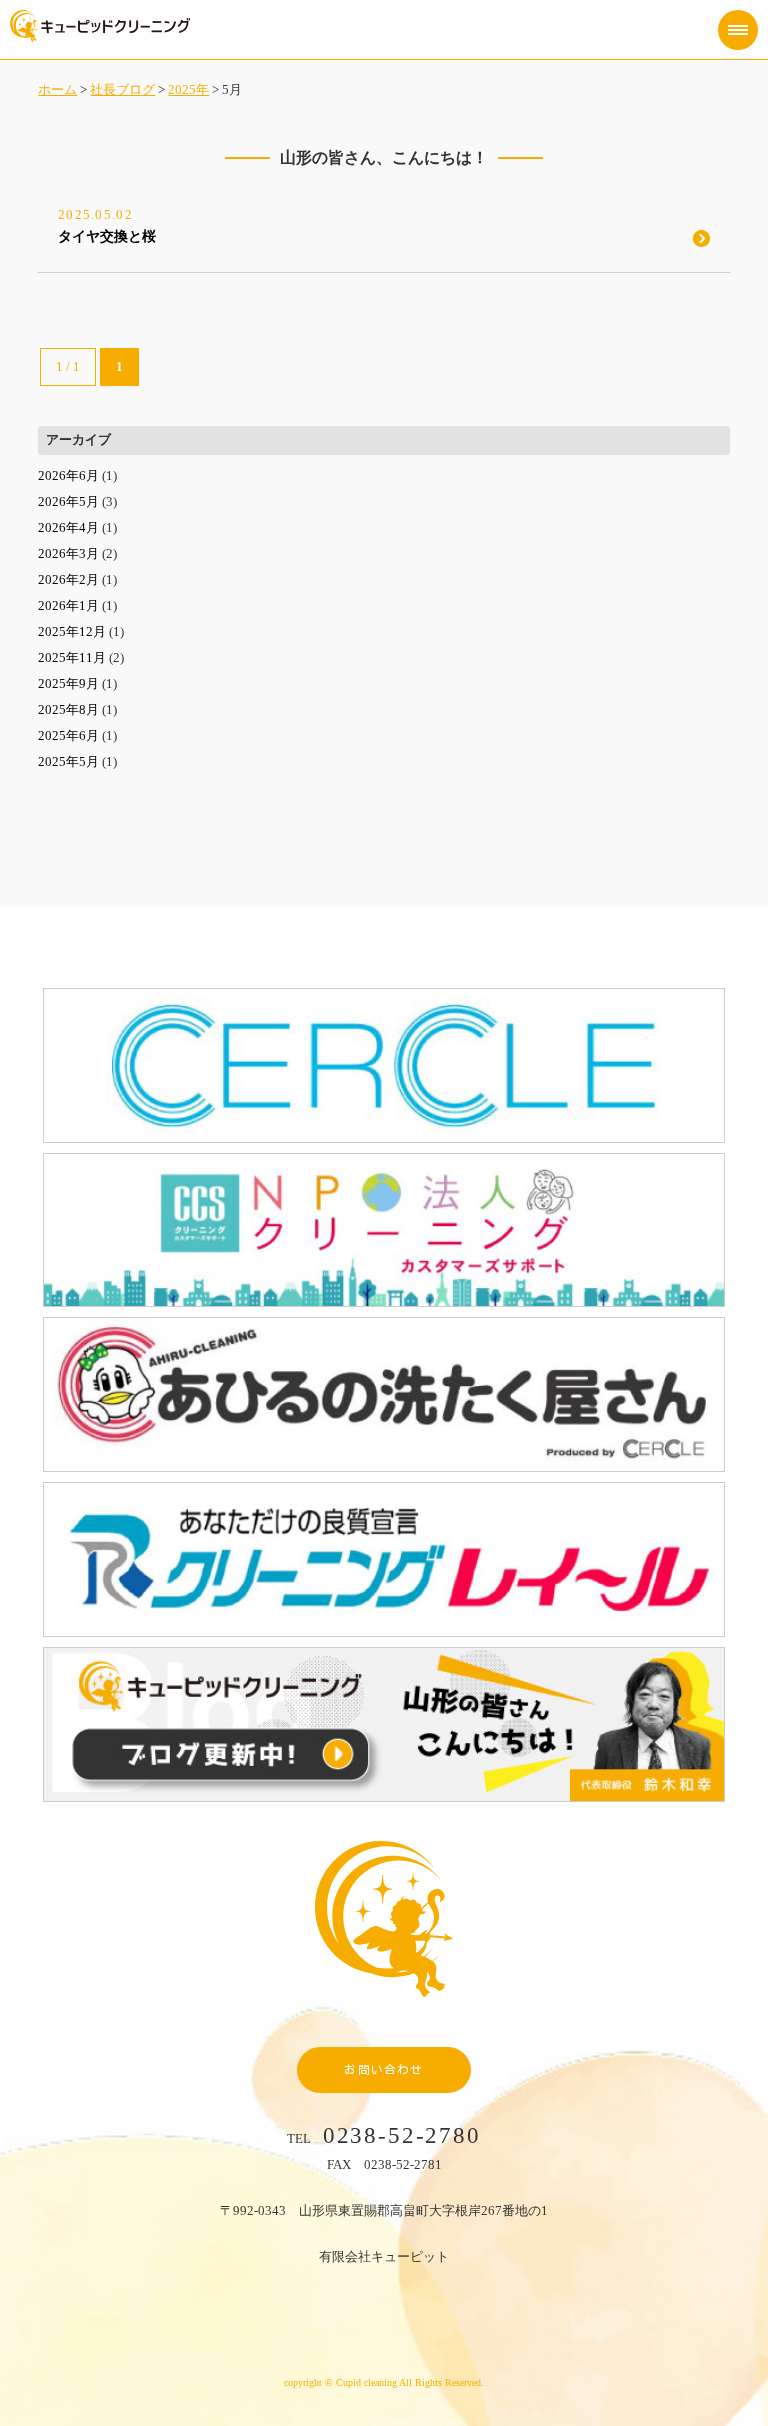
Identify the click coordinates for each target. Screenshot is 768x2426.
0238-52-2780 (402, 2135)
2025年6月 (68, 735)
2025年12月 (72, 631)
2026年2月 (68, 579)
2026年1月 (68, 605)
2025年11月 (72, 657)
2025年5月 (68, 761)
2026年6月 (68, 475)
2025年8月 (68, 709)
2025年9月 (68, 683)
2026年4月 (68, 527)
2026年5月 (68, 501)
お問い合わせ (383, 2069)
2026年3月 (68, 553)
